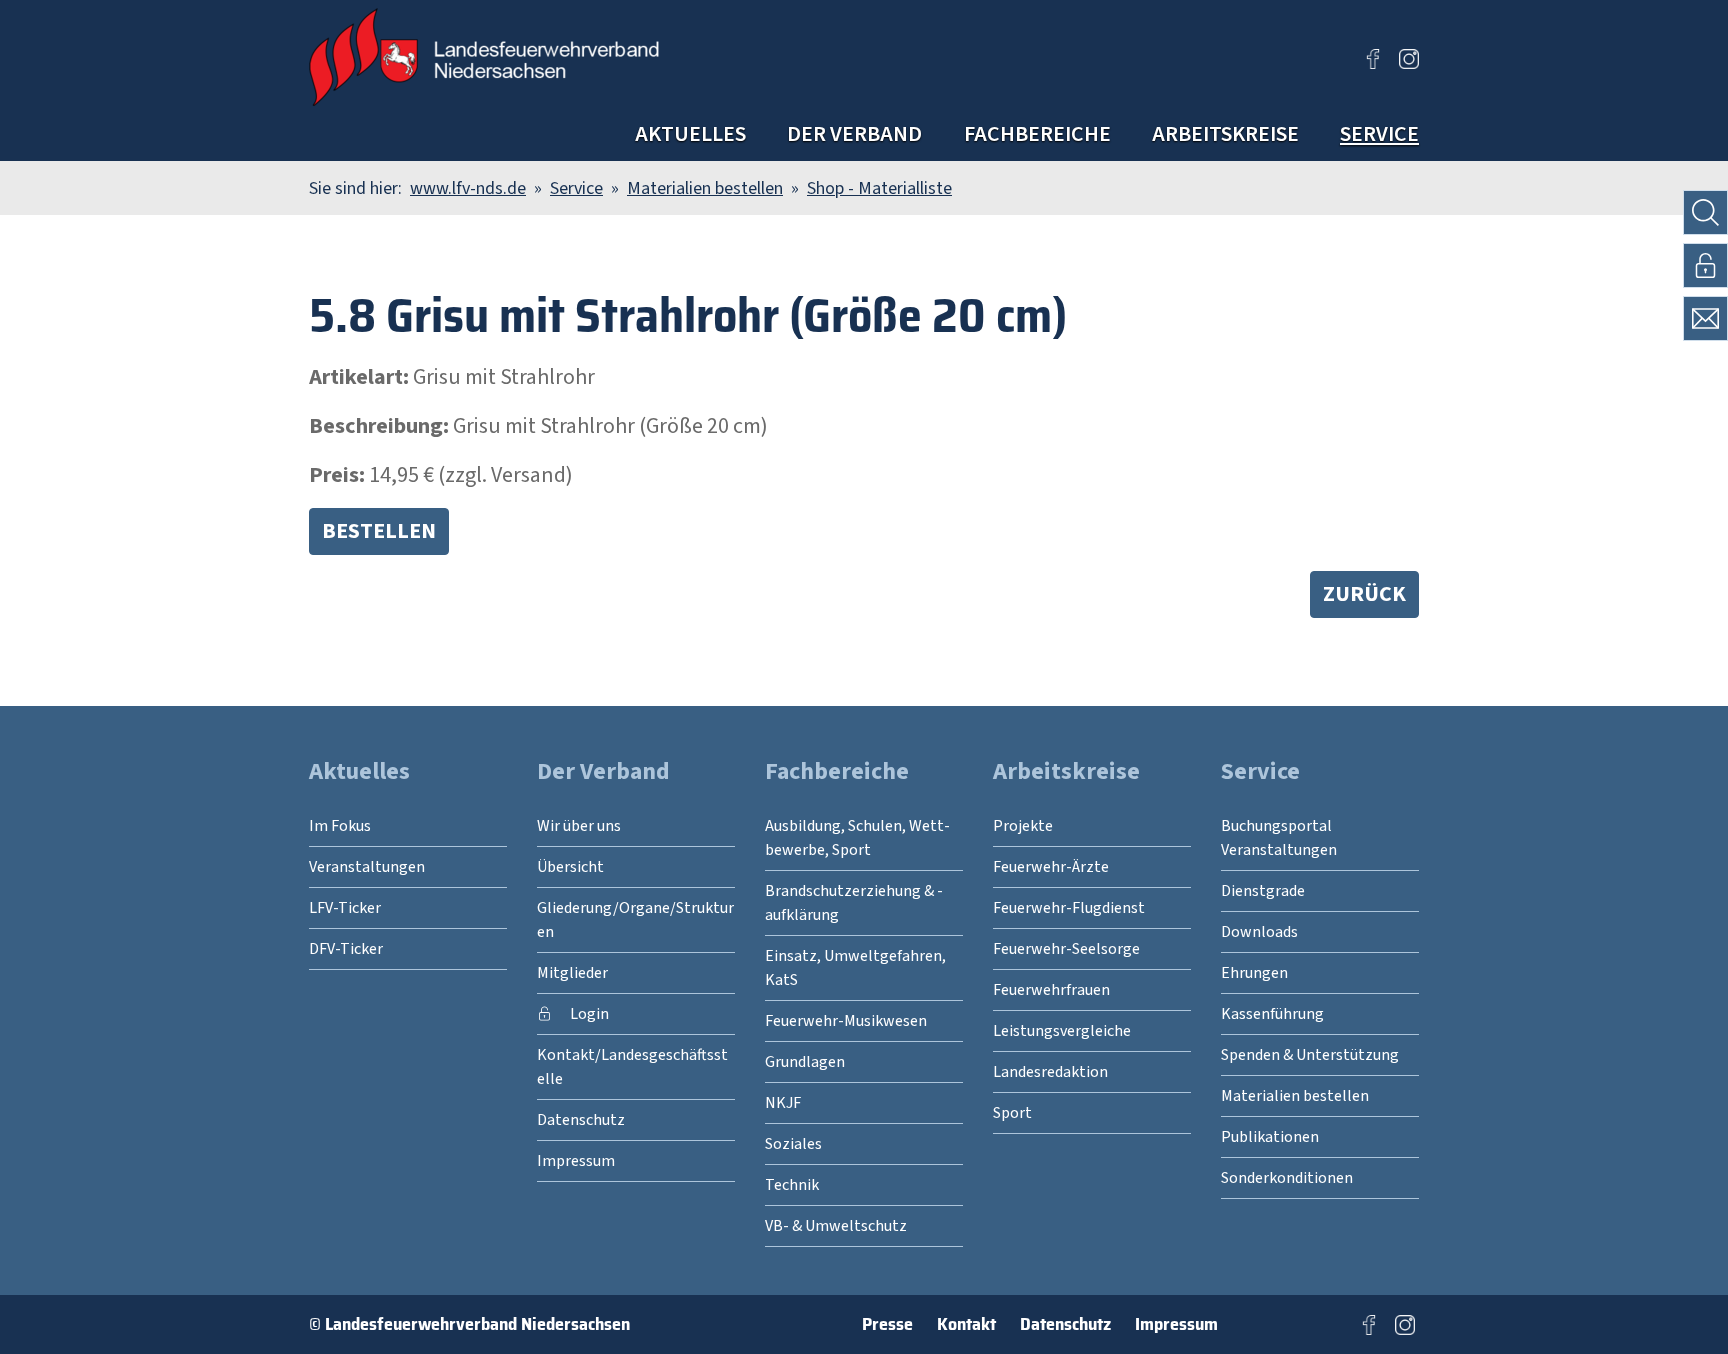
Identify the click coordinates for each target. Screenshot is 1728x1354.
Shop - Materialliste (879, 188)
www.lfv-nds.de (468, 188)
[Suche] (1705, 212)
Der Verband (854, 134)
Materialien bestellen (705, 188)
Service (1379, 134)
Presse (887, 1324)
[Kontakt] (1705, 318)
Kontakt (966, 1324)
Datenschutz (1065, 1324)
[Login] (1705, 265)
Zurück (1364, 594)
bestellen (379, 531)
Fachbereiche (1037, 134)
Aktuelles (690, 134)
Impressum (1176, 1324)
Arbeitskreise (1225, 134)
